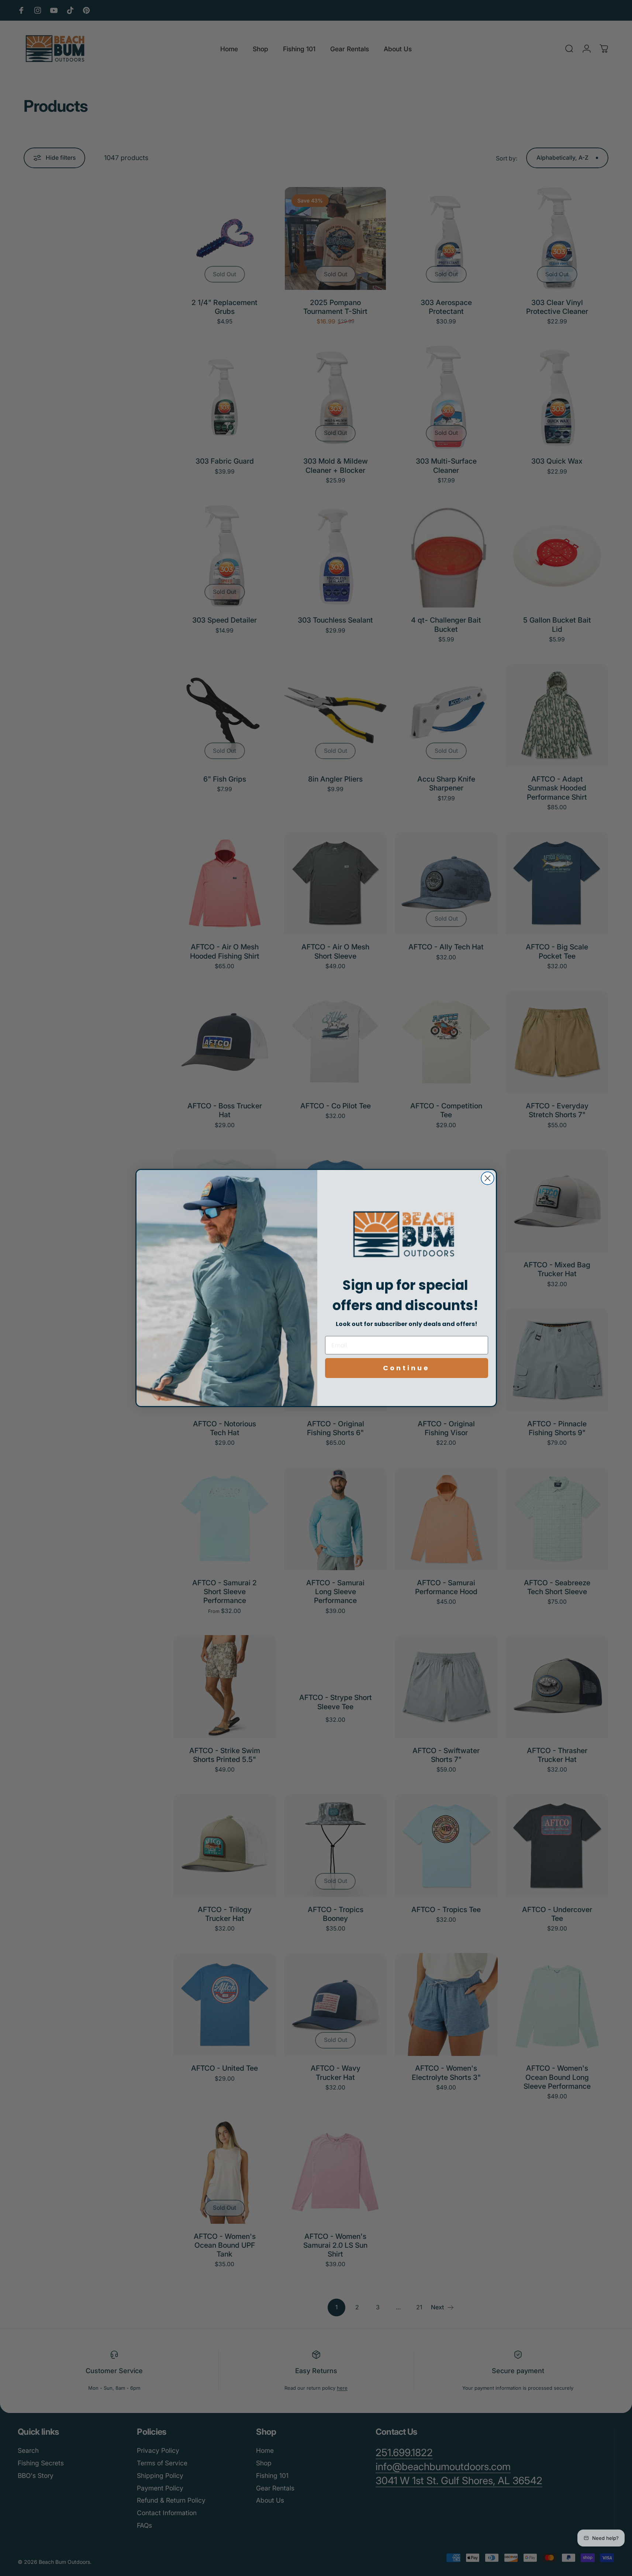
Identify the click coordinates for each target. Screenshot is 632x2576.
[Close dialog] (488, 1178)
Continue (406, 1368)
